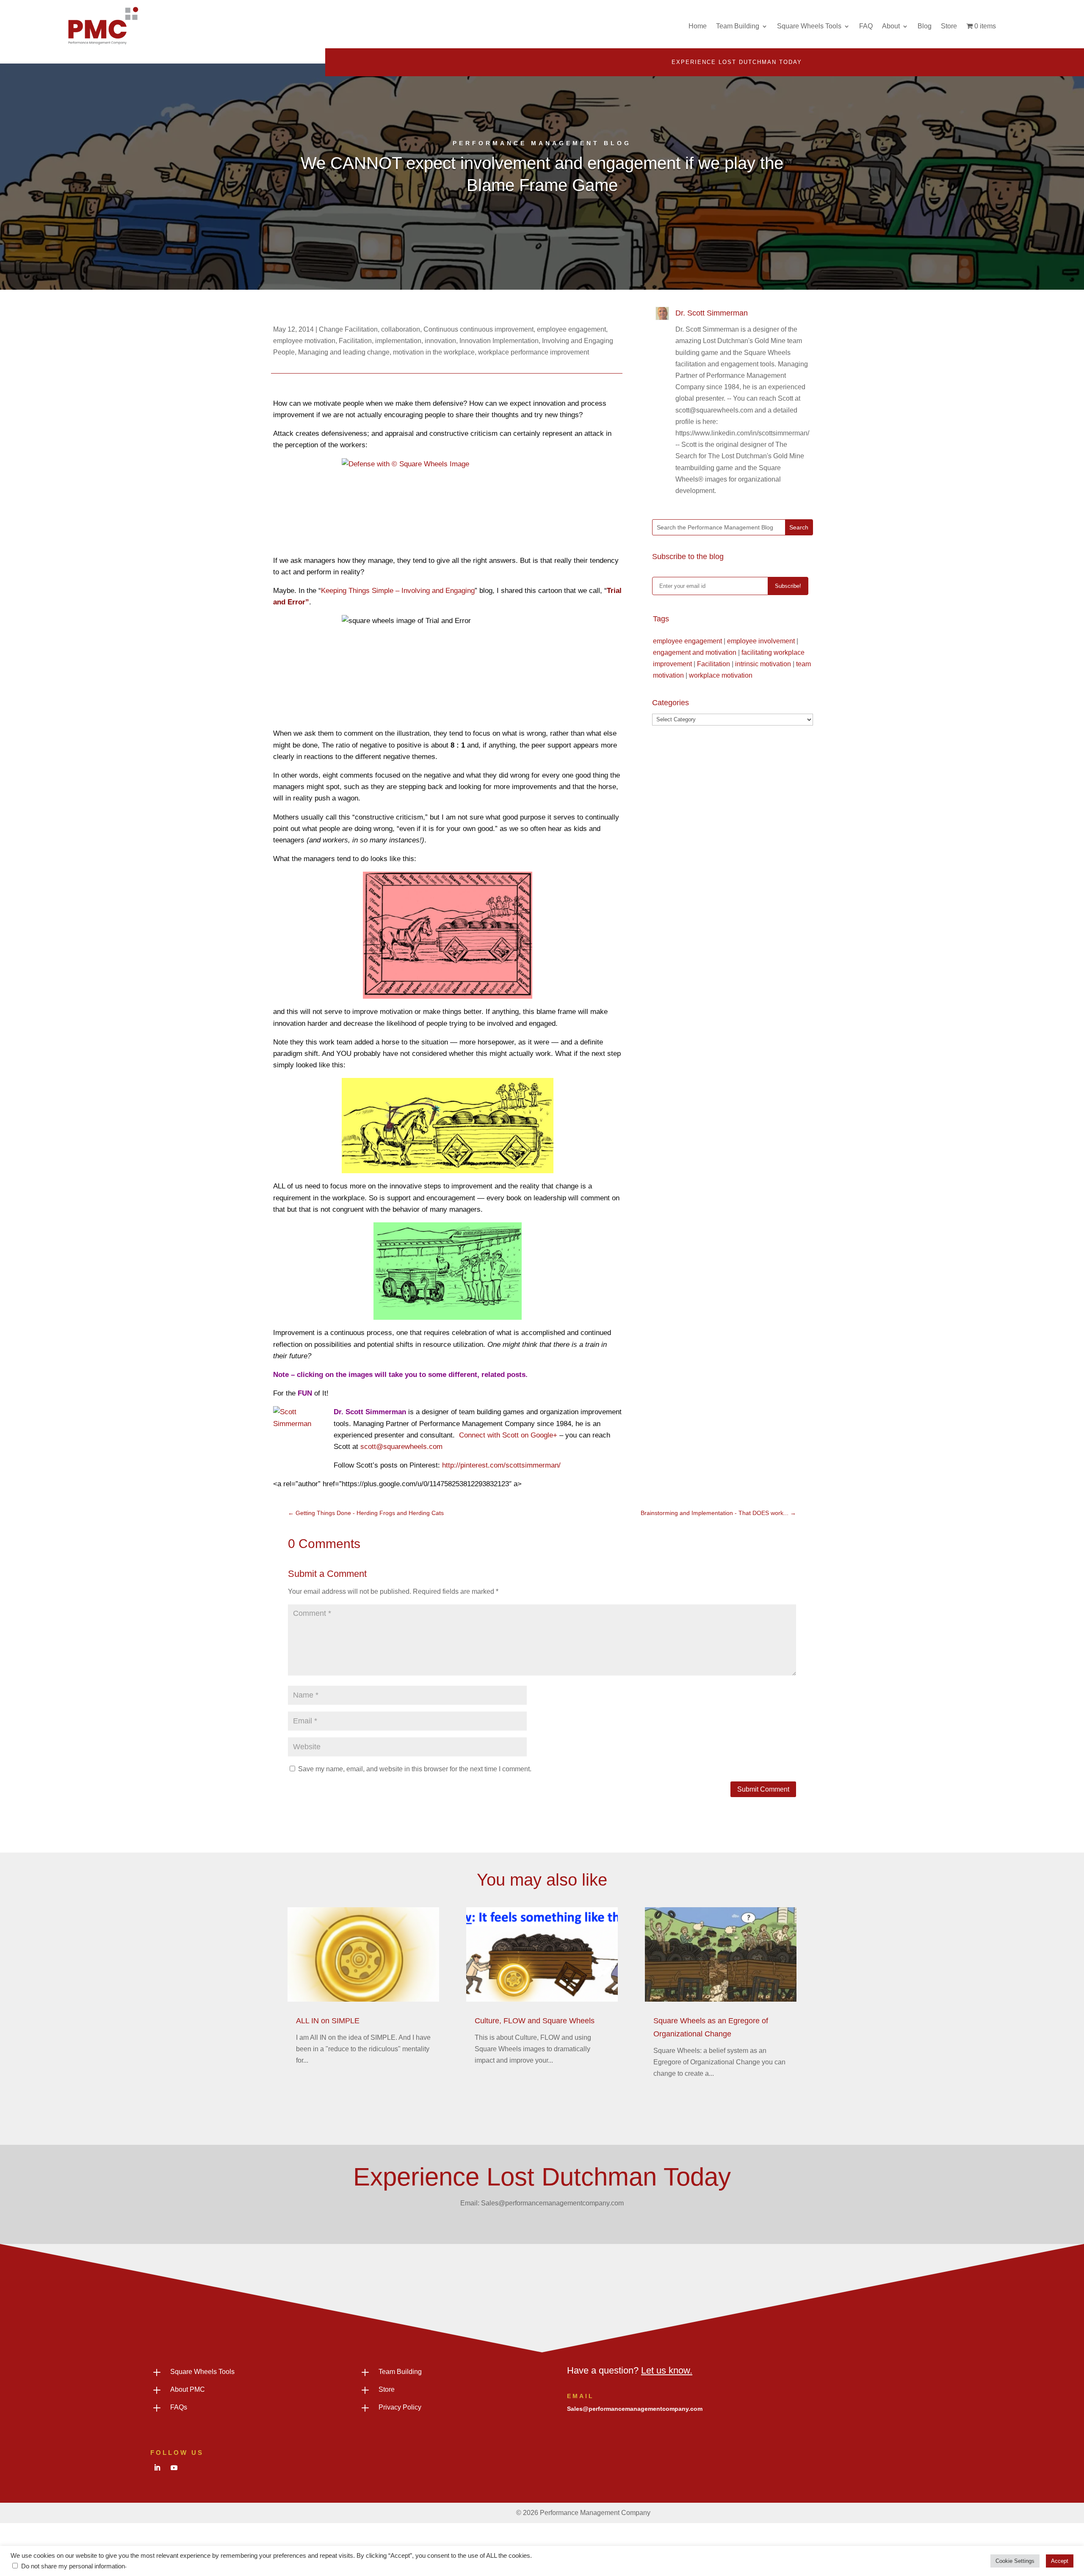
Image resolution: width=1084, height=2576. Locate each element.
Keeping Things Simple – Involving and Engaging (398, 591)
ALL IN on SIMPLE (328, 2021)
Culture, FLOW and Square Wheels (535, 2021)
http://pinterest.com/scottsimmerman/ (501, 1465)
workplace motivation (721, 675)
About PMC (188, 2389)
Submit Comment (763, 1789)
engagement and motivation (695, 652)
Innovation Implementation (499, 341)
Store (949, 26)
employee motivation (304, 341)
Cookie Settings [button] (1015, 2561)
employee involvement (761, 641)
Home (698, 26)
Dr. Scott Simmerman (712, 313)
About (891, 26)
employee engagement (571, 329)
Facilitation (355, 341)
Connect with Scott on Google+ (508, 1435)
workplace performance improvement (534, 352)
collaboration (401, 329)
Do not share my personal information (73, 2566)
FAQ (866, 26)
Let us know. (667, 2370)
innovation (440, 341)
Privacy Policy (400, 2407)
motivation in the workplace (434, 352)
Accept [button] (1060, 2561)
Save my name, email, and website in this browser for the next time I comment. (415, 1769)
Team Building (738, 26)
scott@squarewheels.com (401, 1447)
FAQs (179, 2407)
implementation (398, 341)
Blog (925, 26)
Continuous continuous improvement (478, 329)
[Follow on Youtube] (174, 2468)
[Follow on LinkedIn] (157, 2468)
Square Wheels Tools (809, 26)
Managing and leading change (344, 352)
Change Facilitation (348, 329)
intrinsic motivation (763, 664)
